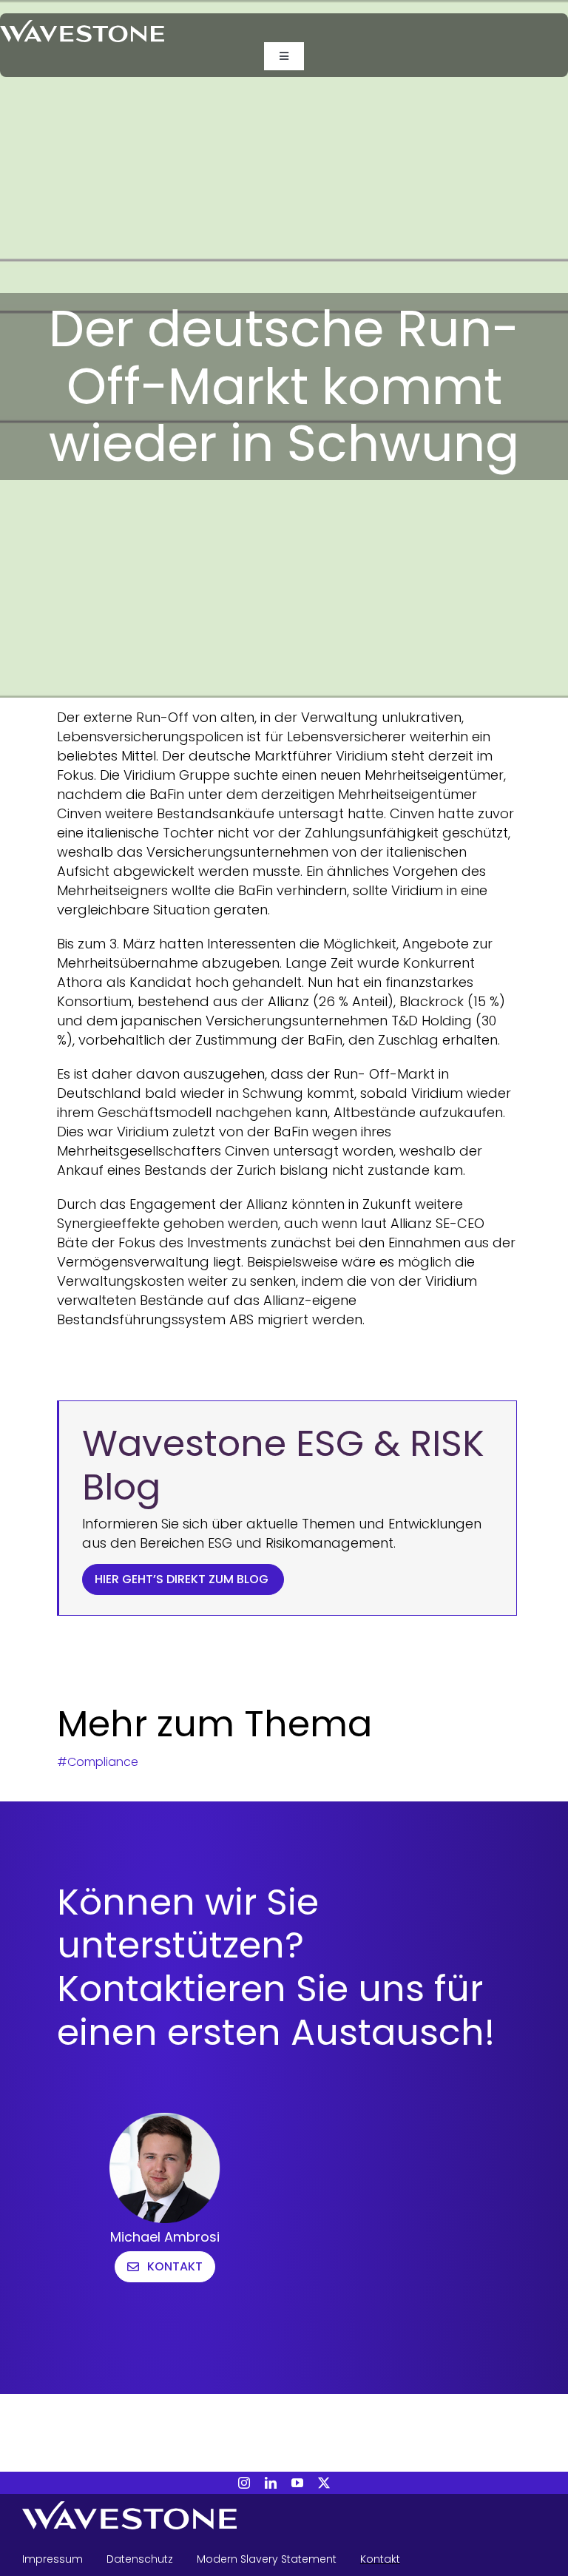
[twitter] (324, 2483)
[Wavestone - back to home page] (284, 2518)
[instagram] (244, 2483)
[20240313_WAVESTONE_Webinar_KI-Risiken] (82, 26)
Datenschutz (140, 2559)
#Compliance (98, 1762)
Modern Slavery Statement (267, 2559)
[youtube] (297, 2483)
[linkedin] (271, 2483)
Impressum (53, 2559)
